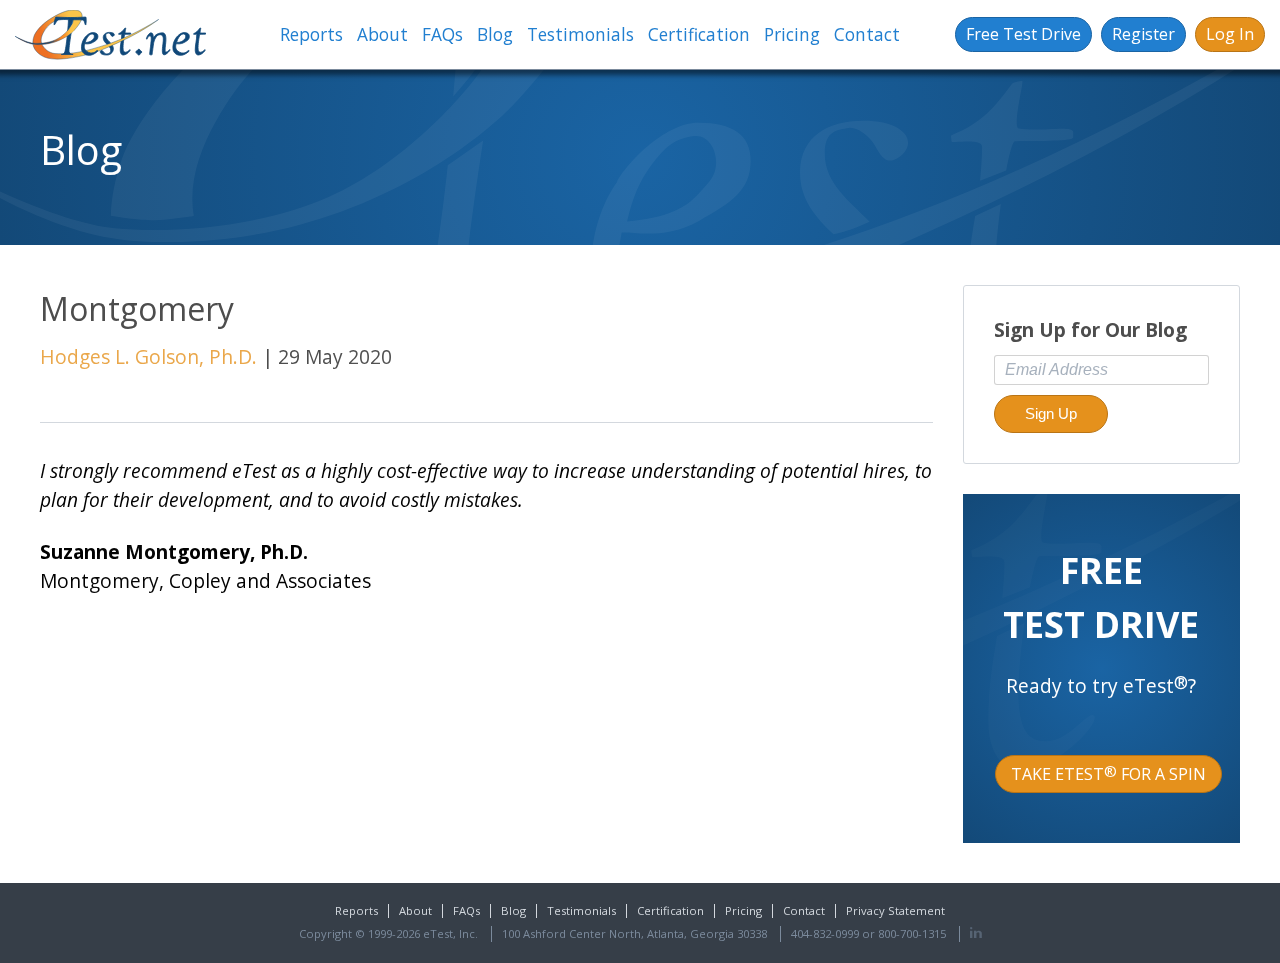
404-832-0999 (825, 933)
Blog (495, 34)
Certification (699, 34)
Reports (311, 34)
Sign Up (1051, 413)
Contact (867, 34)
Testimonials (580, 34)
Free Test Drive (1023, 34)
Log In (1230, 34)
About (382, 34)
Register (1143, 34)
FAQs (442, 34)
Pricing (792, 34)
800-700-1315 (912, 933)
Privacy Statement (895, 910)
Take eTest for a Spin (1108, 774)
